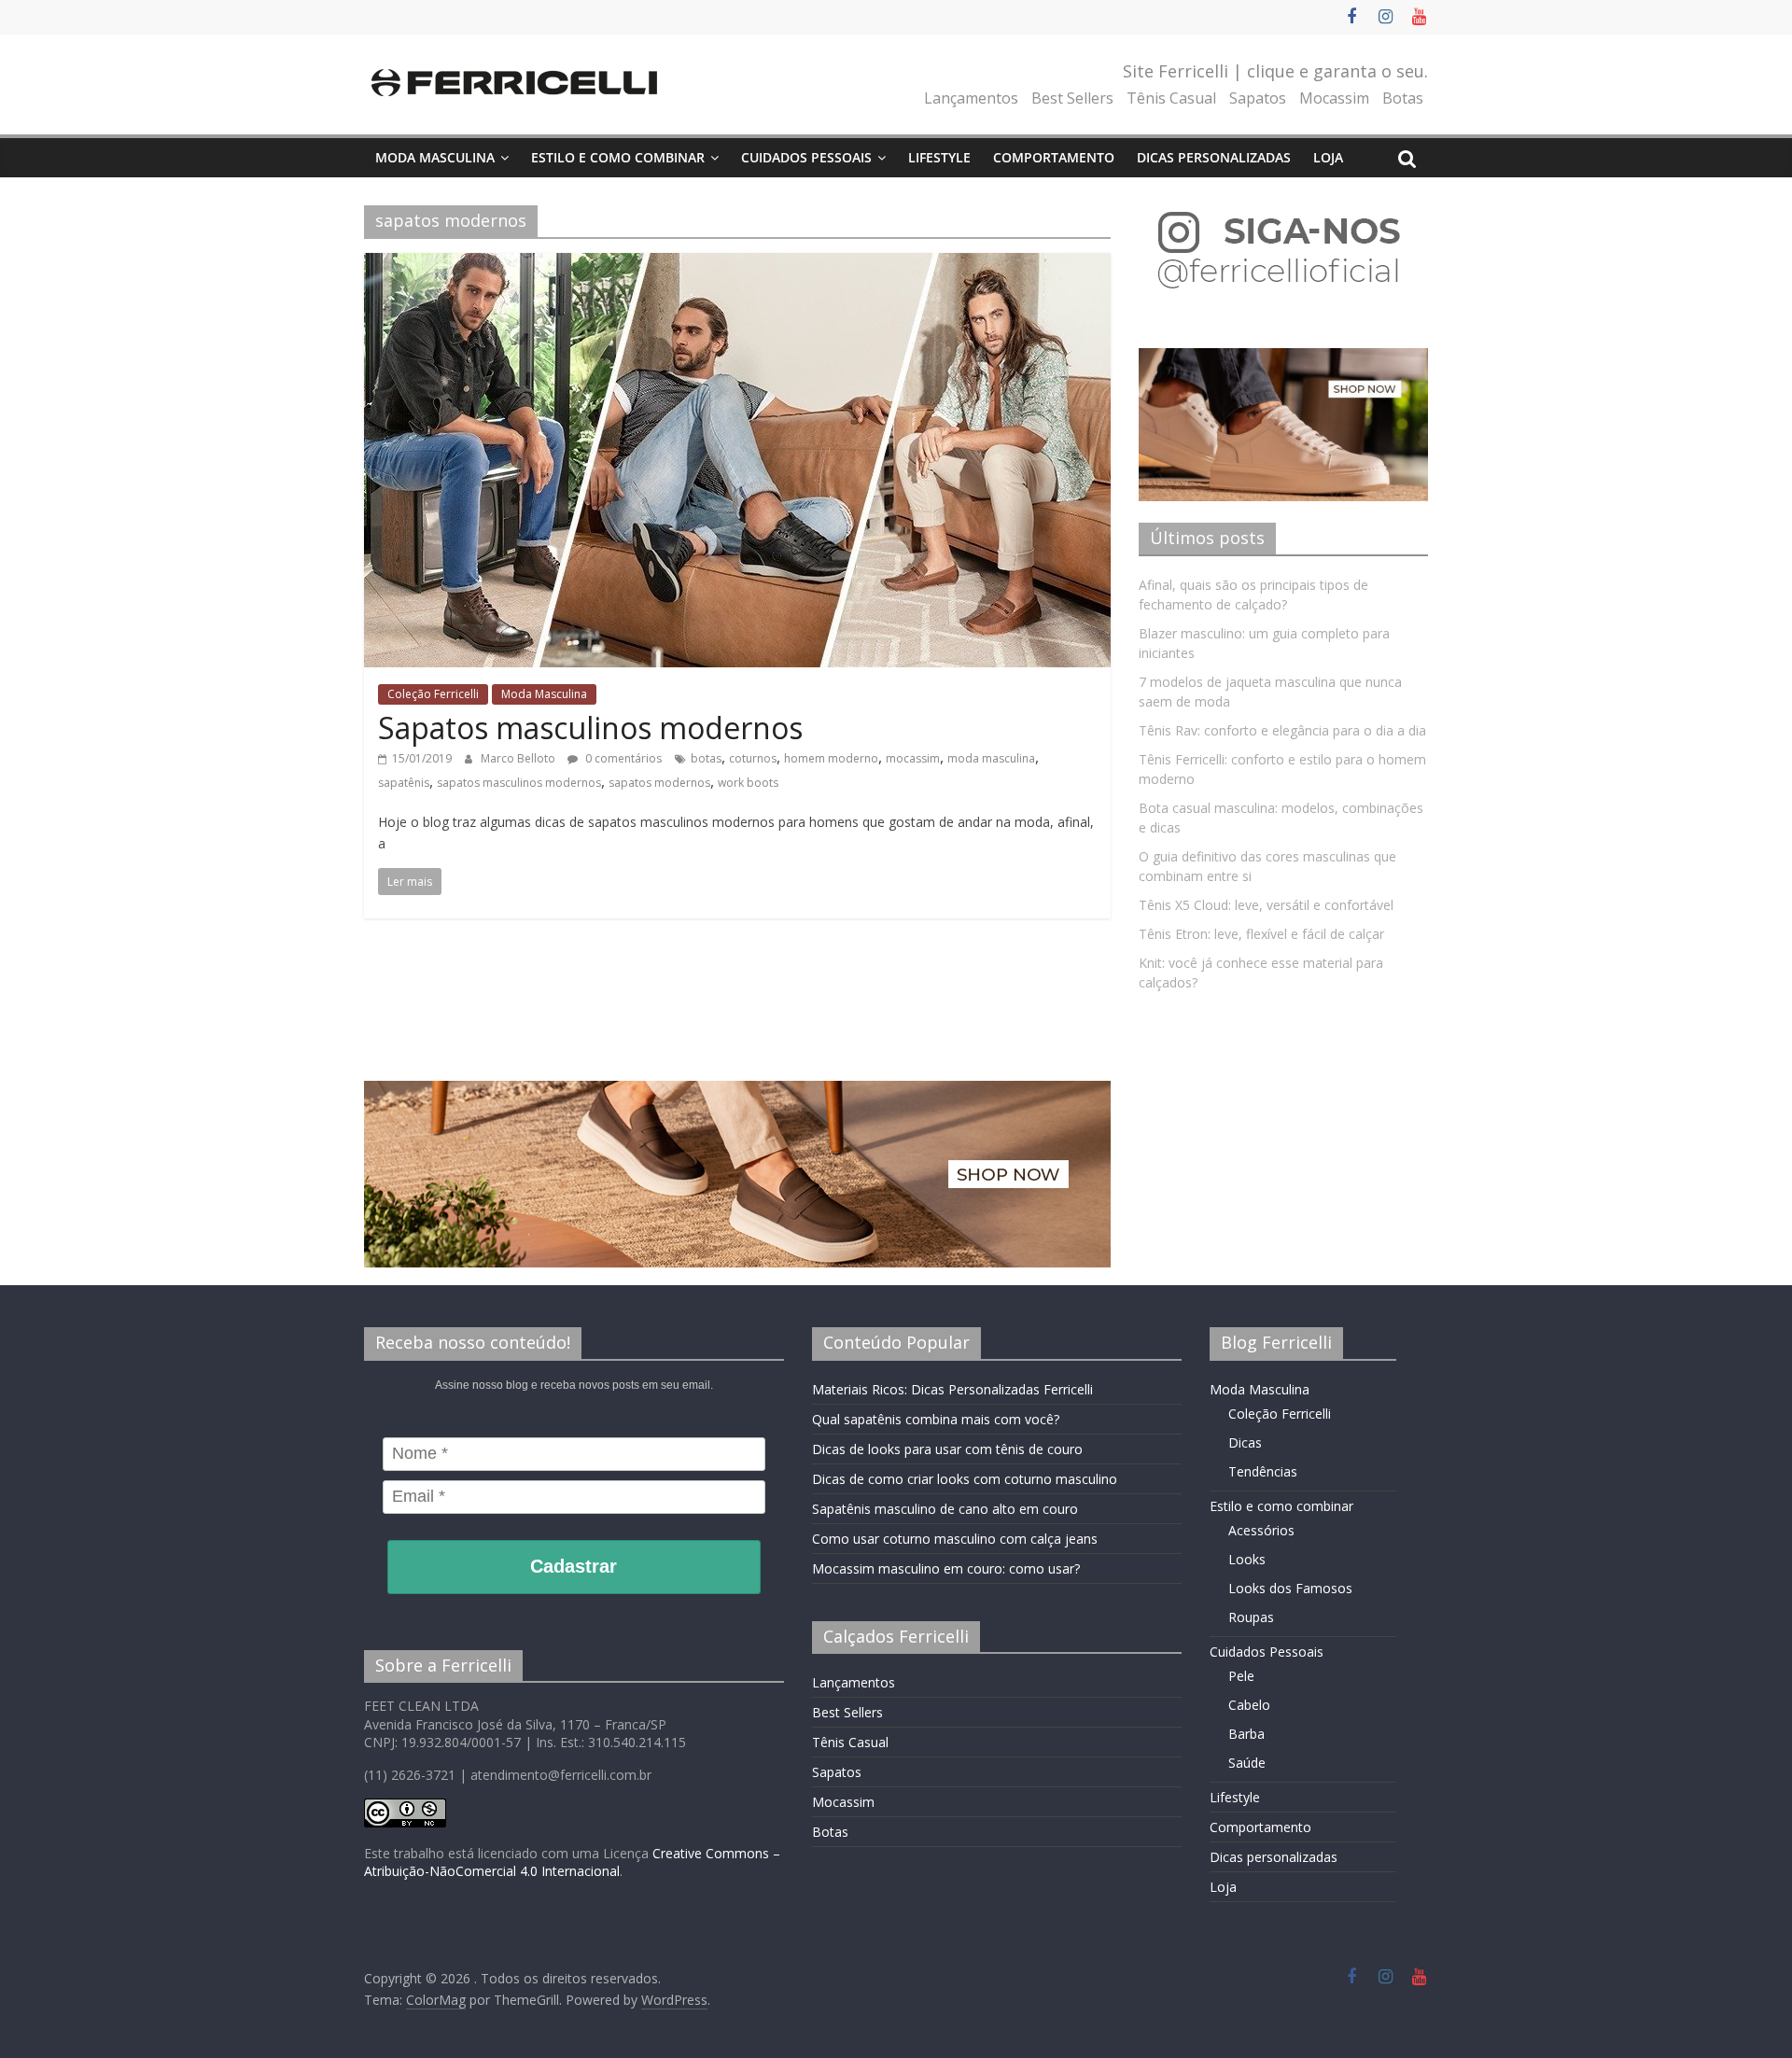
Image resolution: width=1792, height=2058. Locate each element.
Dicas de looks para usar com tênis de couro (947, 1449)
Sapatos (1258, 98)
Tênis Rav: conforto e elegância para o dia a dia (1282, 730)
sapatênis (404, 783)
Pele (1241, 1676)
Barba (1246, 1734)
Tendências (1263, 1471)
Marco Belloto (519, 758)
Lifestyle (939, 157)
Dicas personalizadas (1214, 157)
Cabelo (1249, 1705)
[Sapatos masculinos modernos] (737, 264)
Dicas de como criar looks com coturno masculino (965, 1479)
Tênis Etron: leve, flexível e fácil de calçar (1261, 934)
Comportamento (1054, 157)
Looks (1247, 1559)
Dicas (1245, 1442)
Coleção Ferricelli (433, 694)
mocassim (913, 758)
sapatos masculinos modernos (519, 783)
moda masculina (991, 758)
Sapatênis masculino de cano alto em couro (945, 1509)
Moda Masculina (435, 157)
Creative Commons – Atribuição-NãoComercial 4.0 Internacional (572, 1862)
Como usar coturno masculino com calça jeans (955, 1539)
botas (706, 758)
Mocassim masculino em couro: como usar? (946, 1568)
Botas (1403, 98)
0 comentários (622, 758)
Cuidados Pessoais (806, 157)
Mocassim (1334, 98)
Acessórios (1261, 1530)
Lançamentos (971, 98)
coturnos (753, 758)
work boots (748, 783)
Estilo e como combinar (618, 157)
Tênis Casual (1171, 98)
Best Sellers (1072, 98)
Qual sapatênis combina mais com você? (936, 1419)
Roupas (1251, 1617)
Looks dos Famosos (1290, 1588)
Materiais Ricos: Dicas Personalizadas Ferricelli (952, 1389)
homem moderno (831, 758)
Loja (1328, 157)
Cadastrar (574, 1566)
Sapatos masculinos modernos (590, 728)
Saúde (1247, 1763)
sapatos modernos (659, 783)
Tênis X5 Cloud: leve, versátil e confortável (1266, 905)
